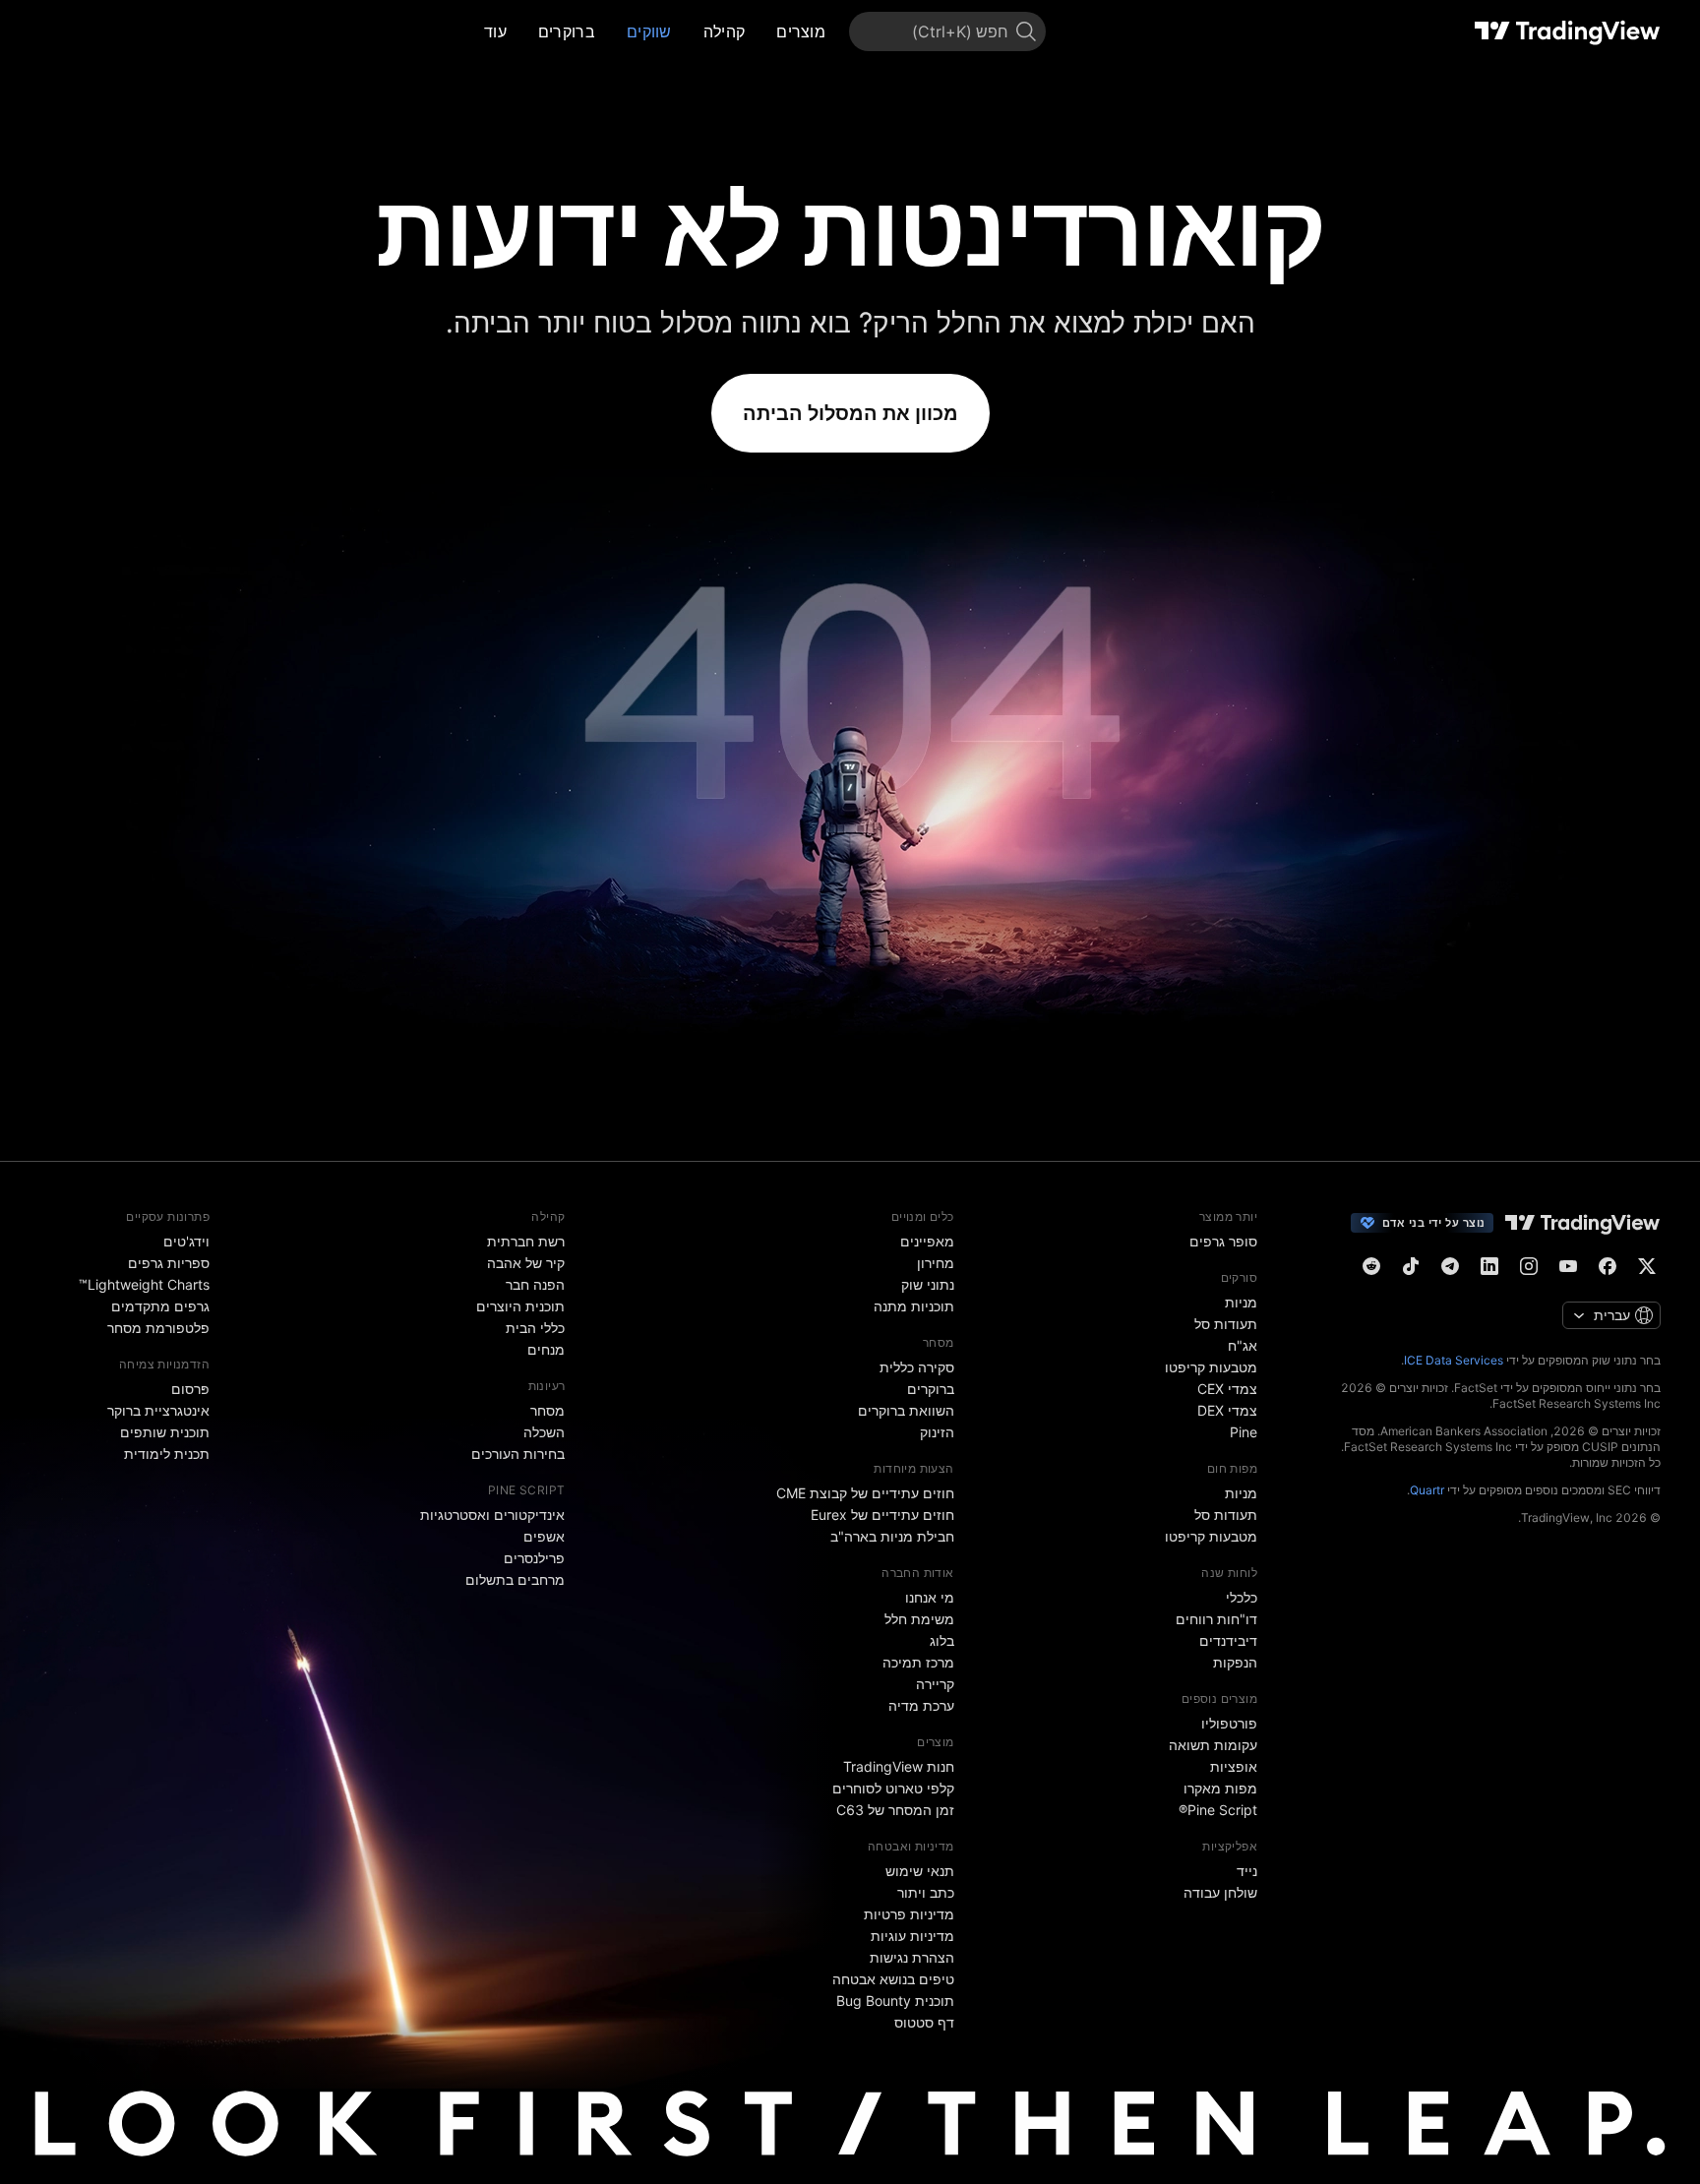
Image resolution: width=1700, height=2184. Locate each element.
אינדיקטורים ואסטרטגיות (492, 1515)
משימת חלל (919, 1619)
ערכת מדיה (921, 1705)
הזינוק (937, 1432)
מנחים (546, 1349)
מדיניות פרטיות (909, 1914)
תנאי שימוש (920, 1871)
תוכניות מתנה (914, 1306)
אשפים (544, 1536)
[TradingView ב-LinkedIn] (1489, 1266)
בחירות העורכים (518, 1454)
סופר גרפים (1223, 1241)
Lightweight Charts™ (144, 1284)
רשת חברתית (526, 1241)
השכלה (544, 1432)
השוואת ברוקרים (906, 1410)
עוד (495, 31)
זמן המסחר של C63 (895, 1810)
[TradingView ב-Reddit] (1371, 1266)
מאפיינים (927, 1241)
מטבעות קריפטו (1211, 1367)
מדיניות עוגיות (912, 1936)
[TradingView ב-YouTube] (1568, 1266)
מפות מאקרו (1220, 1788)
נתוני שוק (928, 1284)
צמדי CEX (1227, 1389)
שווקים (649, 31)
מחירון (936, 1263)
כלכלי (1242, 1597)
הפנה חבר (535, 1284)
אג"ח (1243, 1345)
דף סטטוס (924, 2022)
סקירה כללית (917, 1367)
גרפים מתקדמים (160, 1306)
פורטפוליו (1229, 1723)
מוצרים (801, 31)
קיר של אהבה (526, 1263)
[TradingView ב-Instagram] (1529, 1266)
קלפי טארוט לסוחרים (893, 1788)
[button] (761, 31)
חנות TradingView (899, 1766)
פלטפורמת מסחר (158, 1328)
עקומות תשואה (1213, 1745)
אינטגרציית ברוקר (158, 1410)
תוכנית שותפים (165, 1432)
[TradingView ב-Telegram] (1450, 1266)
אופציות (1234, 1766)
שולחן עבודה (1220, 1892)
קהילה (725, 31)
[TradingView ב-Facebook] (1608, 1266)
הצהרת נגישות (912, 1957)
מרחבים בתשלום (515, 1579)
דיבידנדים (1228, 1640)
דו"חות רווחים (1216, 1619)
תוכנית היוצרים (520, 1306)
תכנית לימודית (167, 1454)
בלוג (942, 1640)
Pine (1244, 1432)
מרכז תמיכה (918, 1662)
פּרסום (190, 1389)
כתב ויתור (926, 1892)
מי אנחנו (930, 1597)
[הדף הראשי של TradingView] (1568, 31)
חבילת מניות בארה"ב (892, 1536)
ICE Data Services (1454, 1360)
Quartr (1427, 1490)
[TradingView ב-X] (1647, 1266)
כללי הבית (535, 1328)
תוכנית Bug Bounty (895, 2001)
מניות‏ (1241, 1302)
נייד (1247, 1871)
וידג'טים (186, 1241)
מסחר (547, 1410)
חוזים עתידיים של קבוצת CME (865, 1493)
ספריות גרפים (169, 1263)
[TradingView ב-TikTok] (1411, 1266)
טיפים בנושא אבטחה (893, 1979)
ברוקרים (567, 31)
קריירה (935, 1684)
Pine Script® (1218, 1810)
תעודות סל (1226, 1324)
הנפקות (1235, 1662)
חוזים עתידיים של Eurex (882, 1515)
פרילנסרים (534, 1558)
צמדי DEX (1227, 1410)
